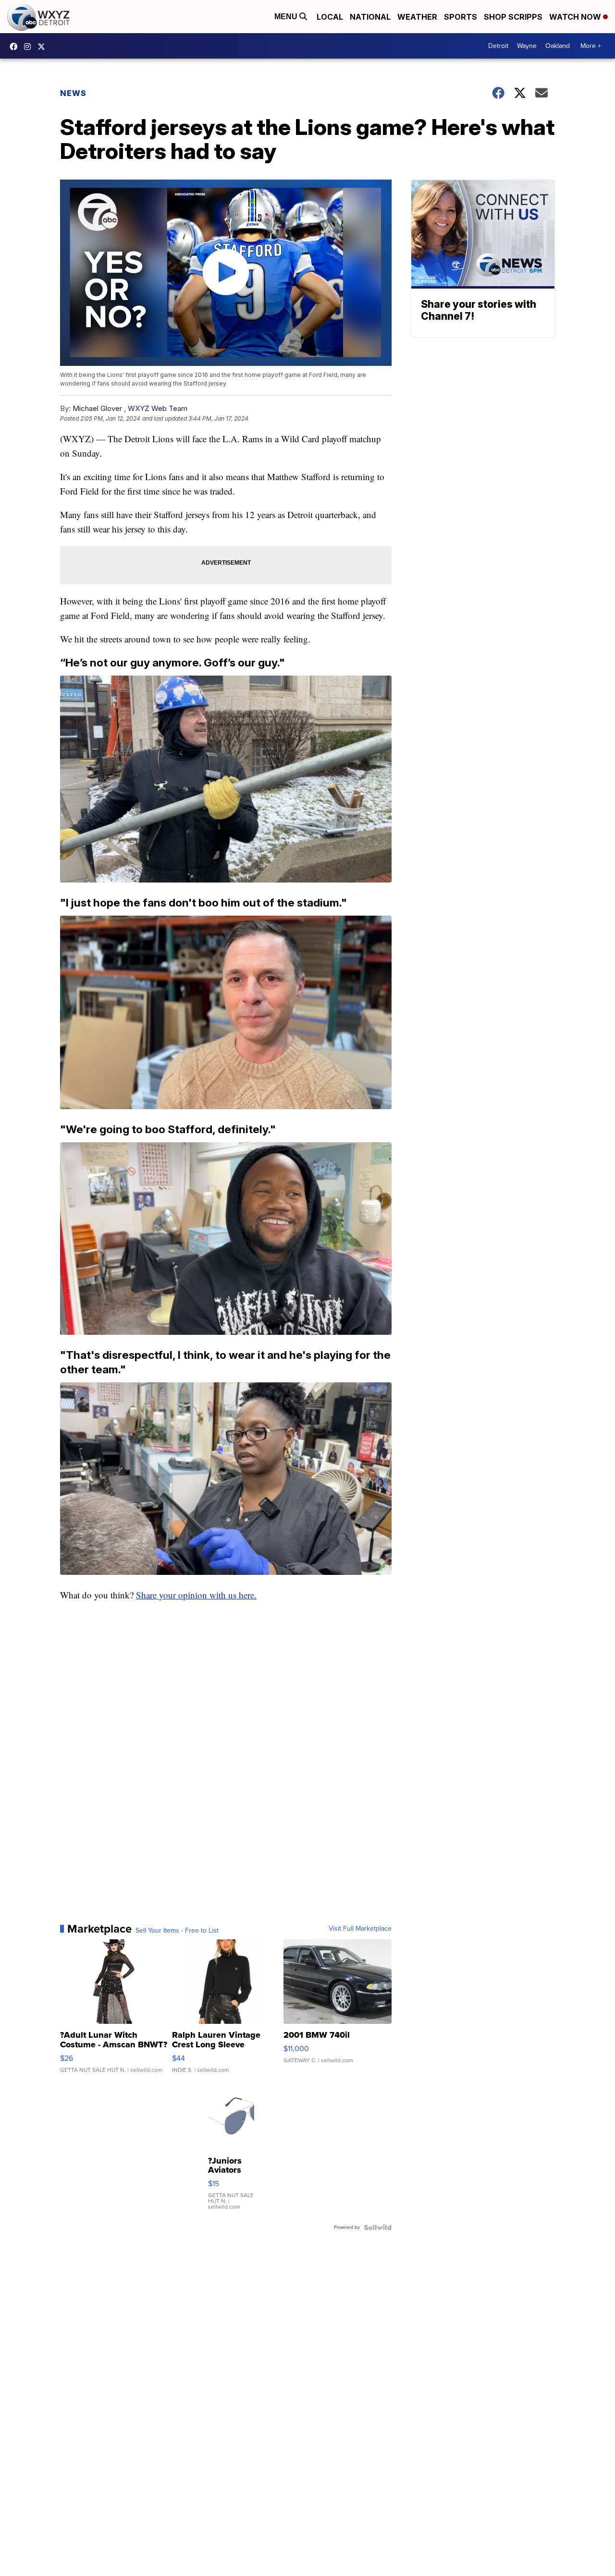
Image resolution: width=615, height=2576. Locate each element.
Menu (287, 17)
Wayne (527, 46)
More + (591, 46)
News (73, 93)
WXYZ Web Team (158, 408)
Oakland (558, 46)
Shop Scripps (513, 17)
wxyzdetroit (16, 47)
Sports (461, 17)
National (370, 17)
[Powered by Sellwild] (378, 2227)
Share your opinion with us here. (196, 1595)
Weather (417, 17)
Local (330, 17)
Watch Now (576, 17)
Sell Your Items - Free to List (177, 1931)
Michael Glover (97, 408)
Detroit (498, 46)
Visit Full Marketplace (360, 1929)
